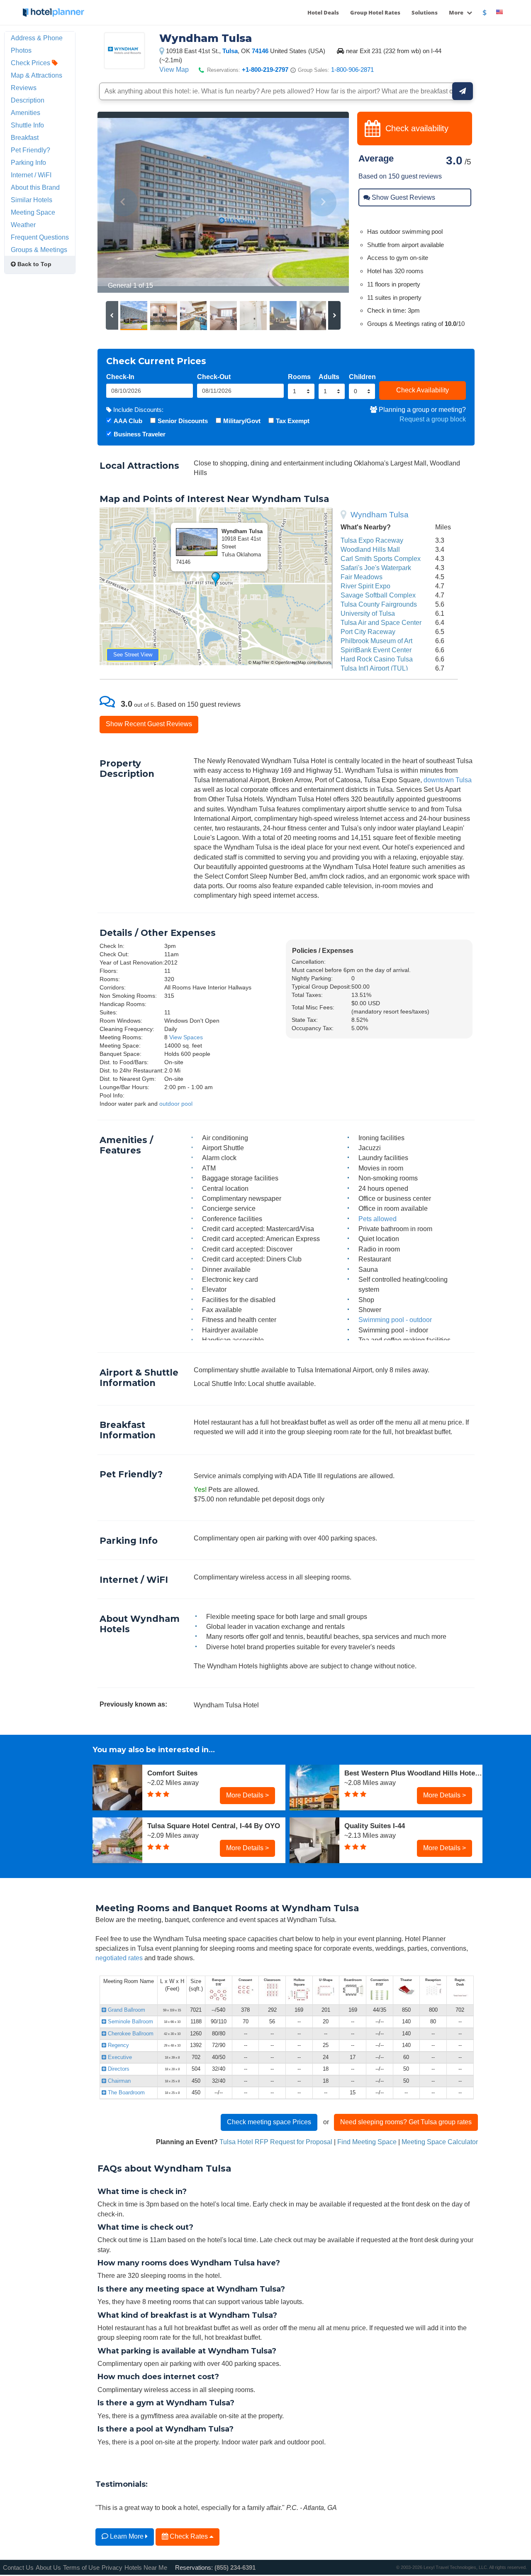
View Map (174, 69)
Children (362, 377)
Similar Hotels (32, 200)
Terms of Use (81, 2567)
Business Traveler (140, 434)
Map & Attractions (37, 75)
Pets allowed (378, 1219)
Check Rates (189, 2536)
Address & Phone (37, 38)
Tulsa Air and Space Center (381, 622)
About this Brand (35, 187)
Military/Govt (242, 421)
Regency (118, 2045)
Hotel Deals (323, 12)
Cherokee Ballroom (130, 2034)
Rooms (299, 377)
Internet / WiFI (31, 175)
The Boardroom (125, 2092)
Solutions (425, 12)
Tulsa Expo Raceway (372, 540)
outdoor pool (176, 1104)
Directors (118, 2069)
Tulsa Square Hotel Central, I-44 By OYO (214, 1826)
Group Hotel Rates (375, 12)
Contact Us (18, 2567)
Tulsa (230, 51)
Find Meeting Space (367, 2142)
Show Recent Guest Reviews (149, 724)
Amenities (26, 113)
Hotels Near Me (146, 2567)
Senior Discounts (183, 421)
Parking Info (28, 162)
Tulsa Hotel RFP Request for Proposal (276, 2142)
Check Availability (423, 390)
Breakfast (25, 137)
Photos (21, 50)
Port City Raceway (368, 632)
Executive (119, 2057)
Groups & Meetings (39, 250)
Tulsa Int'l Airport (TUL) (374, 668)
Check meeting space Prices (269, 2122)
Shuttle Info (27, 125)
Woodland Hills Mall (370, 549)
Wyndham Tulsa (380, 515)
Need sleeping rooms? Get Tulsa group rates (406, 2122)
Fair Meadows (362, 577)
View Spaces (186, 1037)
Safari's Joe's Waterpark (376, 568)
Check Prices (31, 63)
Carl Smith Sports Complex (381, 558)
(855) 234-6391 (235, 2567)
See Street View (133, 655)
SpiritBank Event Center (376, 650)
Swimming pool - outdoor (395, 1320)
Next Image (323, 202)
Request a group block (433, 419)
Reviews (24, 88)
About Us (48, 2567)
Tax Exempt (293, 421)
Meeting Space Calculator (440, 2142)
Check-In (120, 377)
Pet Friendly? (30, 150)
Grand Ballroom (126, 2010)
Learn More (127, 2536)
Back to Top (34, 264)
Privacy (112, 2567)
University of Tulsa (368, 613)
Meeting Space (33, 212)
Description (28, 100)
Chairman (118, 2081)
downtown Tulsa (448, 780)
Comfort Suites (172, 1773)
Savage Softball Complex (378, 595)
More (457, 12)
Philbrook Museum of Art (376, 641)
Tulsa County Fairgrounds (379, 604)
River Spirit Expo (365, 586)
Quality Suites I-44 (375, 1826)
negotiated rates (119, 1958)
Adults (329, 377)
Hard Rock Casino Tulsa (377, 659)
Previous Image (124, 202)
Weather (23, 225)
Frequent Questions (40, 237)
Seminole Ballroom (130, 2021)
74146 (260, 51)
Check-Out (214, 377)
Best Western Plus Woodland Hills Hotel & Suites (413, 1773)
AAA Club (128, 421)
